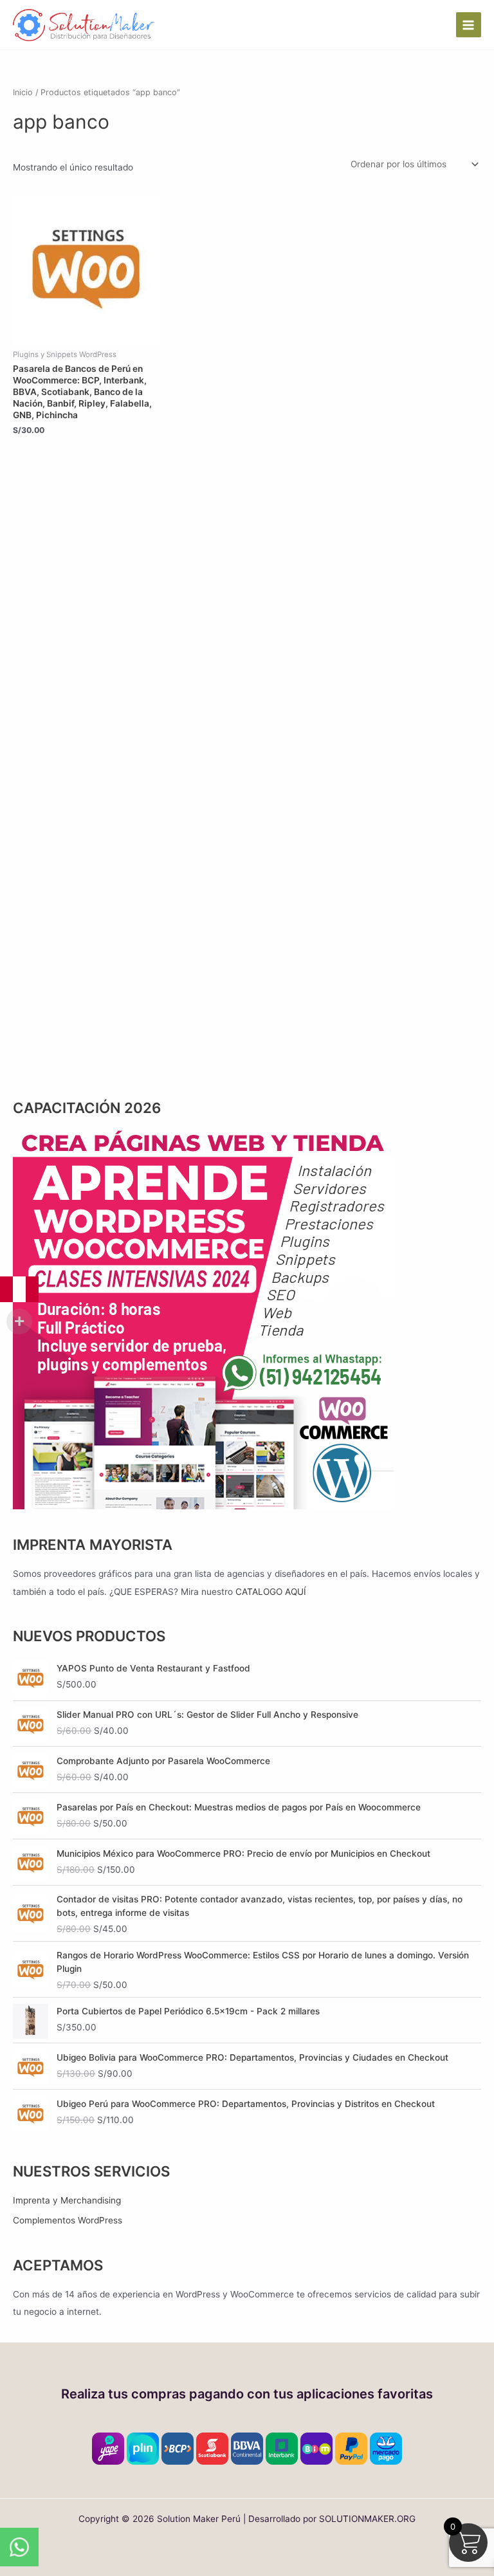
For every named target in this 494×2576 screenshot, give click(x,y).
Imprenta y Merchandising (67, 2200)
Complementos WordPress (68, 2220)
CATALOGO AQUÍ (271, 1592)
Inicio (23, 92)
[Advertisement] (247, 587)
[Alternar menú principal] (469, 25)
